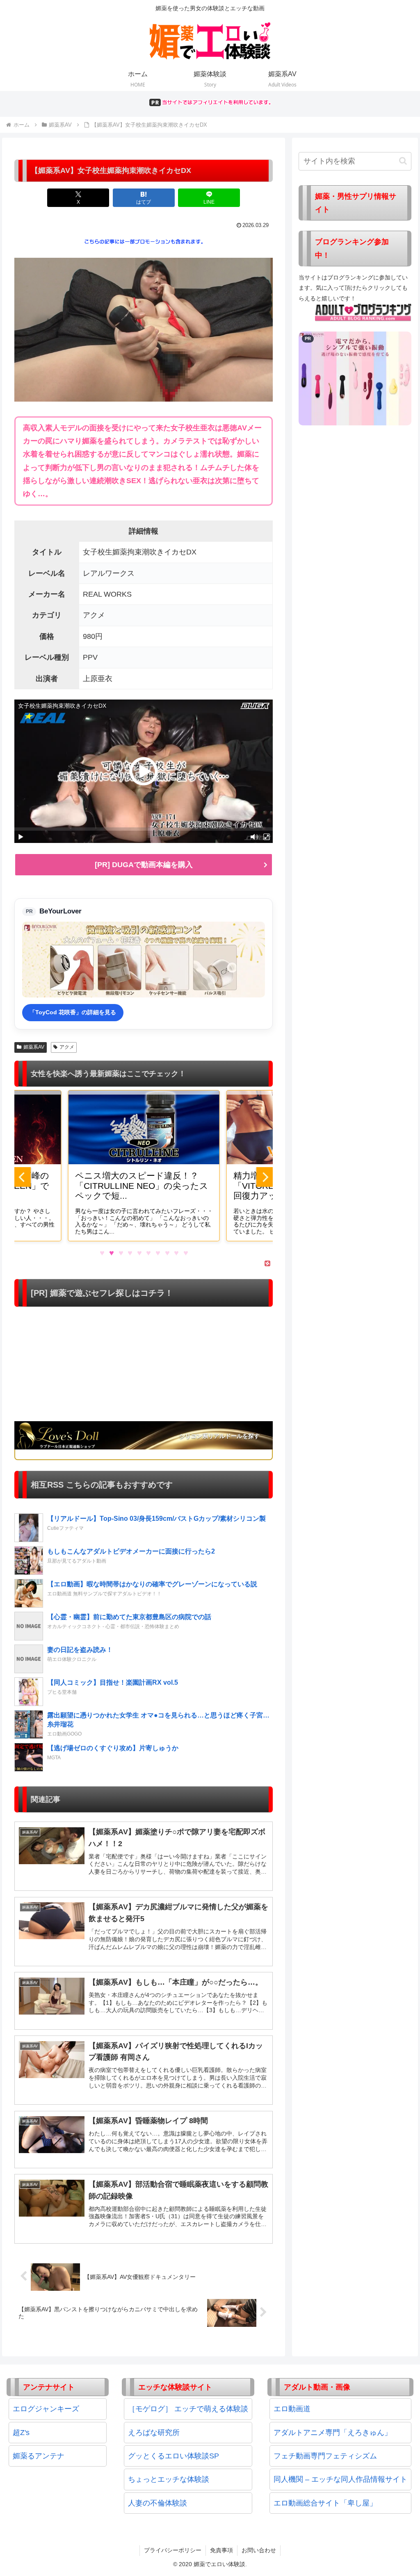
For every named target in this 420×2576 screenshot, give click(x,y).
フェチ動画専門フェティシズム (325, 2456)
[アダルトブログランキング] (363, 312)
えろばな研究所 (154, 2433)
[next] (265, 1177)
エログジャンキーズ (46, 2409)
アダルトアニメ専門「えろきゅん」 (333, 2433)
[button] (403, 161)
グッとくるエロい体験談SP (173, 2456)
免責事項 (221, 2550)
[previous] (23, 1177)
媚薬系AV (34, 1047)
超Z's (21, 2433)
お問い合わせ (259, 2550)
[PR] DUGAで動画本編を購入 (144, 865)
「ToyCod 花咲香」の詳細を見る (73, 1012)
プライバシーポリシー (173, 2550)
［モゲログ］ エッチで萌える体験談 (188, 2409)
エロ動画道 (292, 2409)
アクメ (67, 1047)
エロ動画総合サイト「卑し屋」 (325, 2503)
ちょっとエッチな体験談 (169, 2479)
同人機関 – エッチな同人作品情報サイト (340, 2479)
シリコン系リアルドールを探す (219, 1436)
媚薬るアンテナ (39, 2456)
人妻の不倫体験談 (157, 2503)
